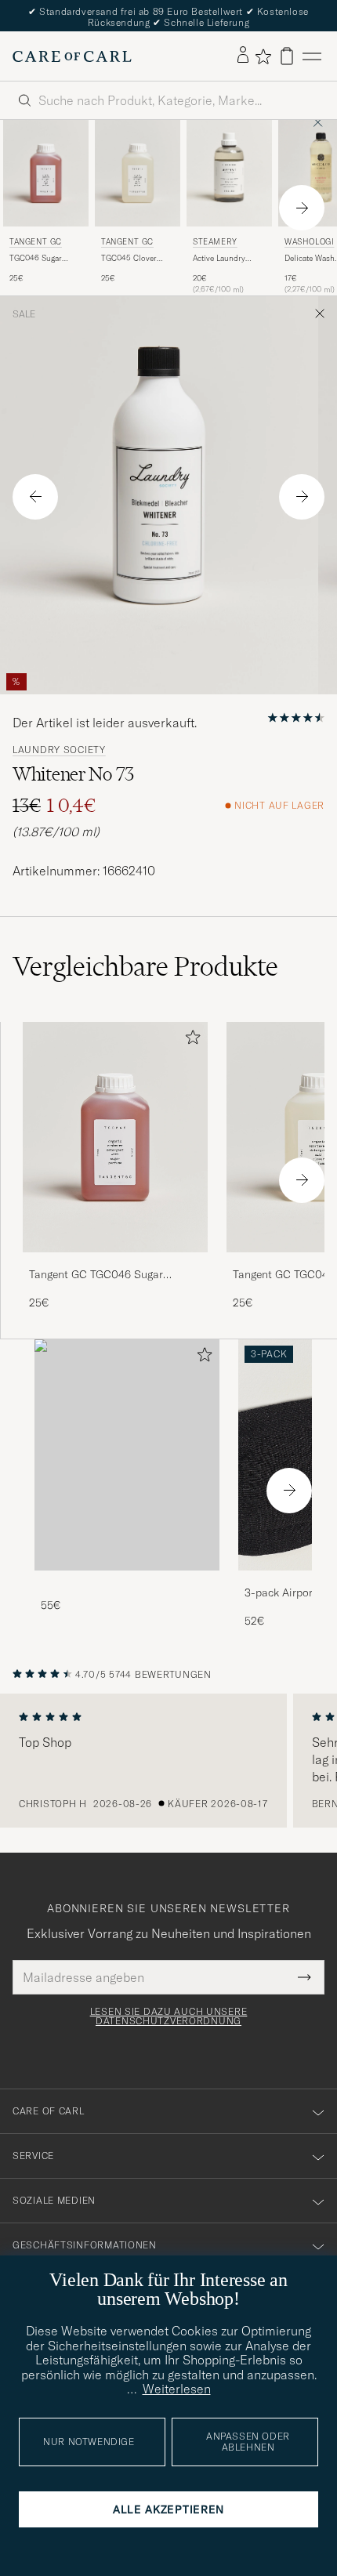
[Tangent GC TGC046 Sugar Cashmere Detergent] (115, 1263)
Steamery (215, 242)
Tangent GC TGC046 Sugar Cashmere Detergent (96, 1275)
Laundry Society (59, 750)
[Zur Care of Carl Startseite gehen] (72, 56)
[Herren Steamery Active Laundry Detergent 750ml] (229, 173)
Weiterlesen (177, 2389)
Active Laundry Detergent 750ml (222, 259)
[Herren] (127, 1455)
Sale (24, 314)
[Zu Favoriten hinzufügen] (190, 1040)
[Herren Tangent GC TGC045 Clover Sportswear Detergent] (138, 173)
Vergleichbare (145, 966)
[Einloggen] (243, 56)
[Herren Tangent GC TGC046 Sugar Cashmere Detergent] (46, 173)
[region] (168, 1761)
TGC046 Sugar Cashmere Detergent (45, 259)
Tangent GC (36, 242)
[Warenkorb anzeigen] (287, 56)
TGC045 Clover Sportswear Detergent (129, 259)
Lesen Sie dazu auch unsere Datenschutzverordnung (169, 2016)
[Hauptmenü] (312, 56)
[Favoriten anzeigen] (263, 56)
